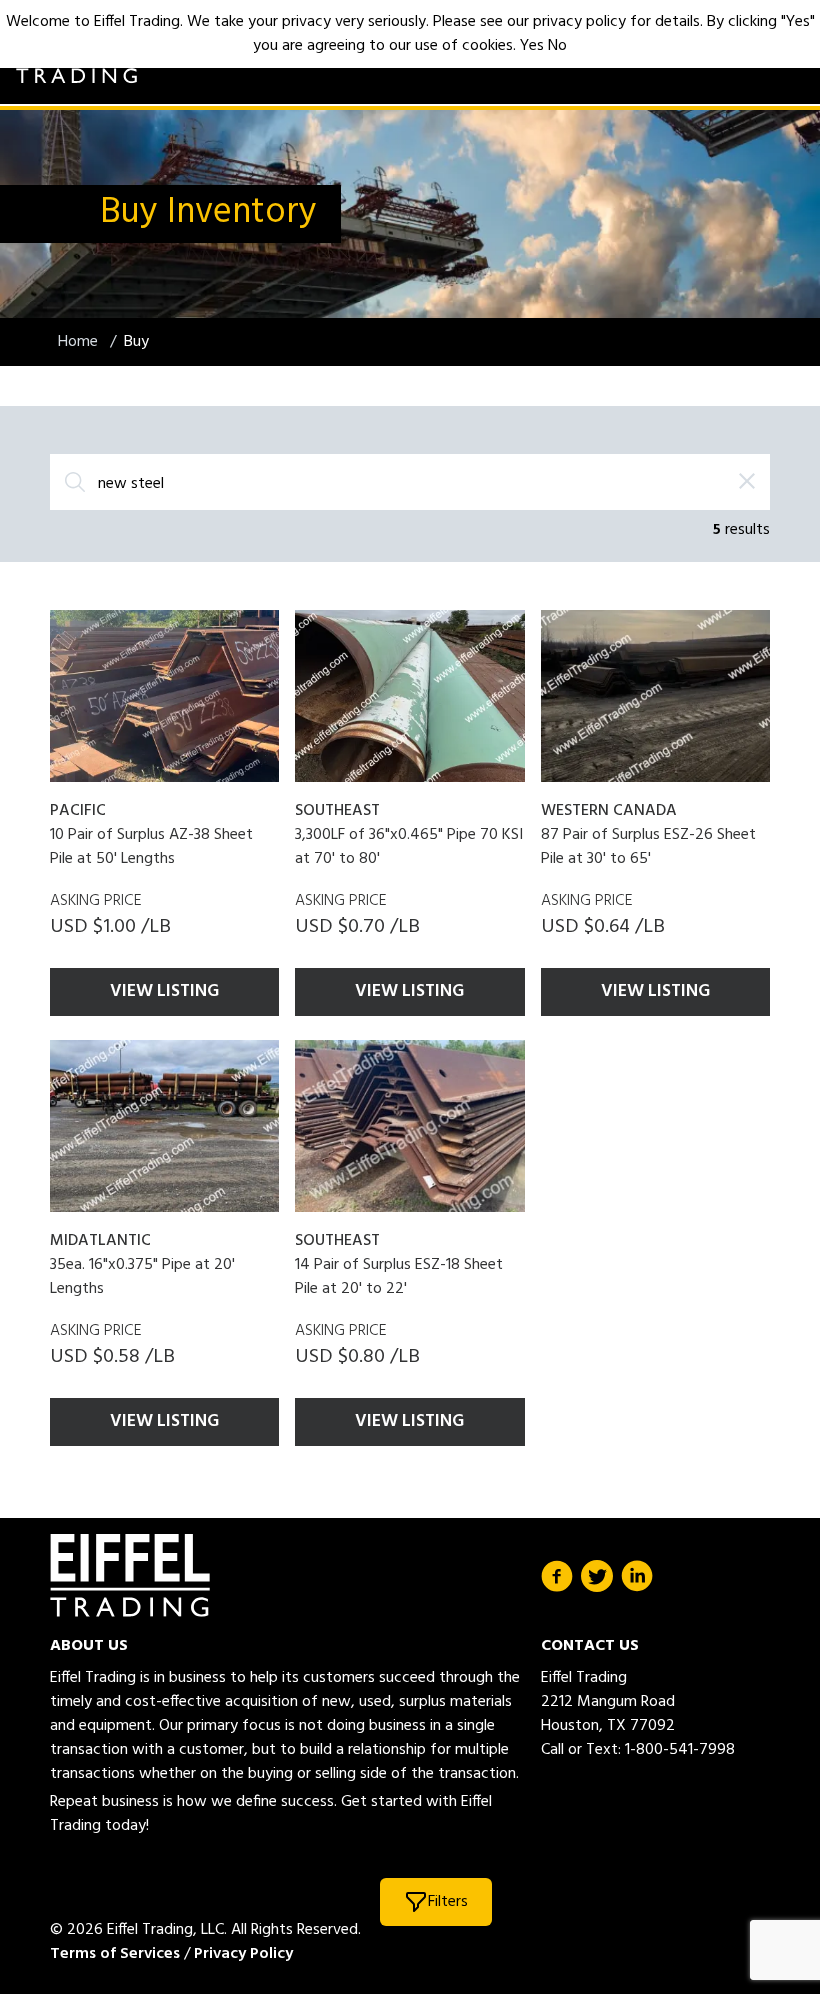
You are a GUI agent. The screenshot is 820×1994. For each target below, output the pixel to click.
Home (80, 342)
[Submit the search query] (75, 482)
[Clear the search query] (747, 481)
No (557, 46)
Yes (532, 46)
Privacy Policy (243, 1954)
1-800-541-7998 (680, 1750)
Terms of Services (115, 1954)
